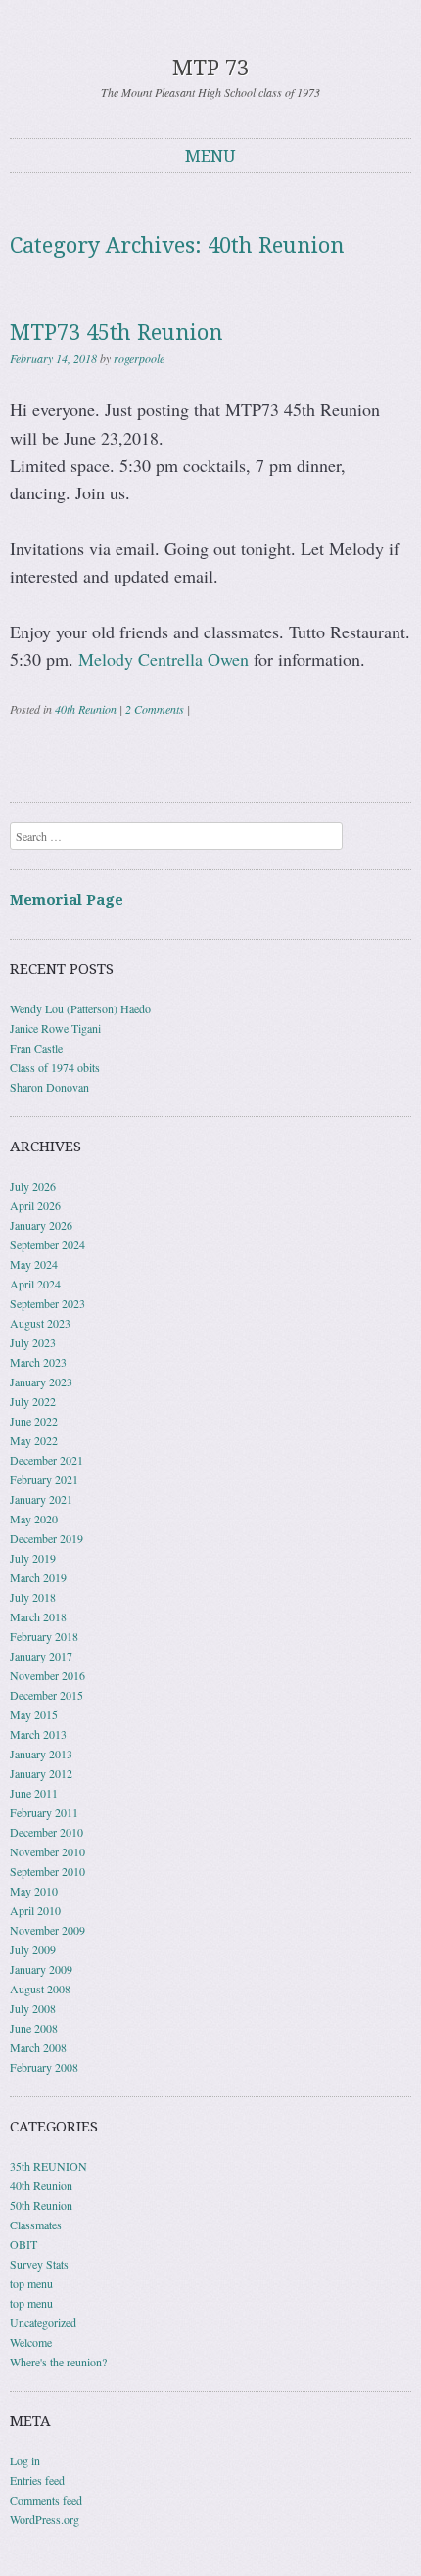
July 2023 (33, 1342)
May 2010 (34, 1891)
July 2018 (33, 1597)
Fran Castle (36, 1048)
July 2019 (33, 1558)
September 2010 (47, 1871)
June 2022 (34, 1421)
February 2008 (44, 2067)
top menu (31, 2283)
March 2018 (38, 1616)
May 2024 (34, 1264)
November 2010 (47, 1851)
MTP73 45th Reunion (117, 332)
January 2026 (41, 1225)
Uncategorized (43, 2322)
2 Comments (155, 709)
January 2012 (41, 1773)
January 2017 (41, 1656)
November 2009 (47, 1930)
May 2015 (34, 1714)
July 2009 (33, 1949)
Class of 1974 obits (55, 1067)
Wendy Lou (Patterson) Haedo (80, 1008)
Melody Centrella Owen (164, 659)
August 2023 (40, 1323)
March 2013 (38, 1734)
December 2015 (47, 1695)
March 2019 (38, 1577)
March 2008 (38, 2047)
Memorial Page (67, 900)
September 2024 (47, 1244)
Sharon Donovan (49, 1087)
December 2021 (47, 1460)
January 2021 (41, 1499)
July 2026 (33, 1186)
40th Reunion (86, 709)
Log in (25, 2460)
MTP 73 (210, 68)
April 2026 (35, 1205)
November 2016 (47, 1675)
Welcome (31, 2342)
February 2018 (44, 1636)
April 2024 (35, 1284)
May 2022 (34, 1440)
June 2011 (34, 1793)
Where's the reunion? (58, 2362)
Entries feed (37, 2480)
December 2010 (47, 1832)
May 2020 (34, 1519)
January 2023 (41, 1382)
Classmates (36, 2225)
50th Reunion (41, 2205)
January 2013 (41, 1754)
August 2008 (40, 1989)
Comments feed (46, 2500)
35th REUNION (48, 2166)
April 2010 (35, 1910)
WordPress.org (45, 2519)
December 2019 (47, 1538)
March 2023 (38, 1362)
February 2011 (44, 1812)
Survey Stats (39, 2264)
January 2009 (41, 1969)
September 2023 (47, 1303)
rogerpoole (139, 358)
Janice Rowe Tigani (55, 1028)
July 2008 (33, 2008)
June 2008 (34, 2028)
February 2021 (44, 1479)
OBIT (23, 2244)
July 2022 (33, 1401)
